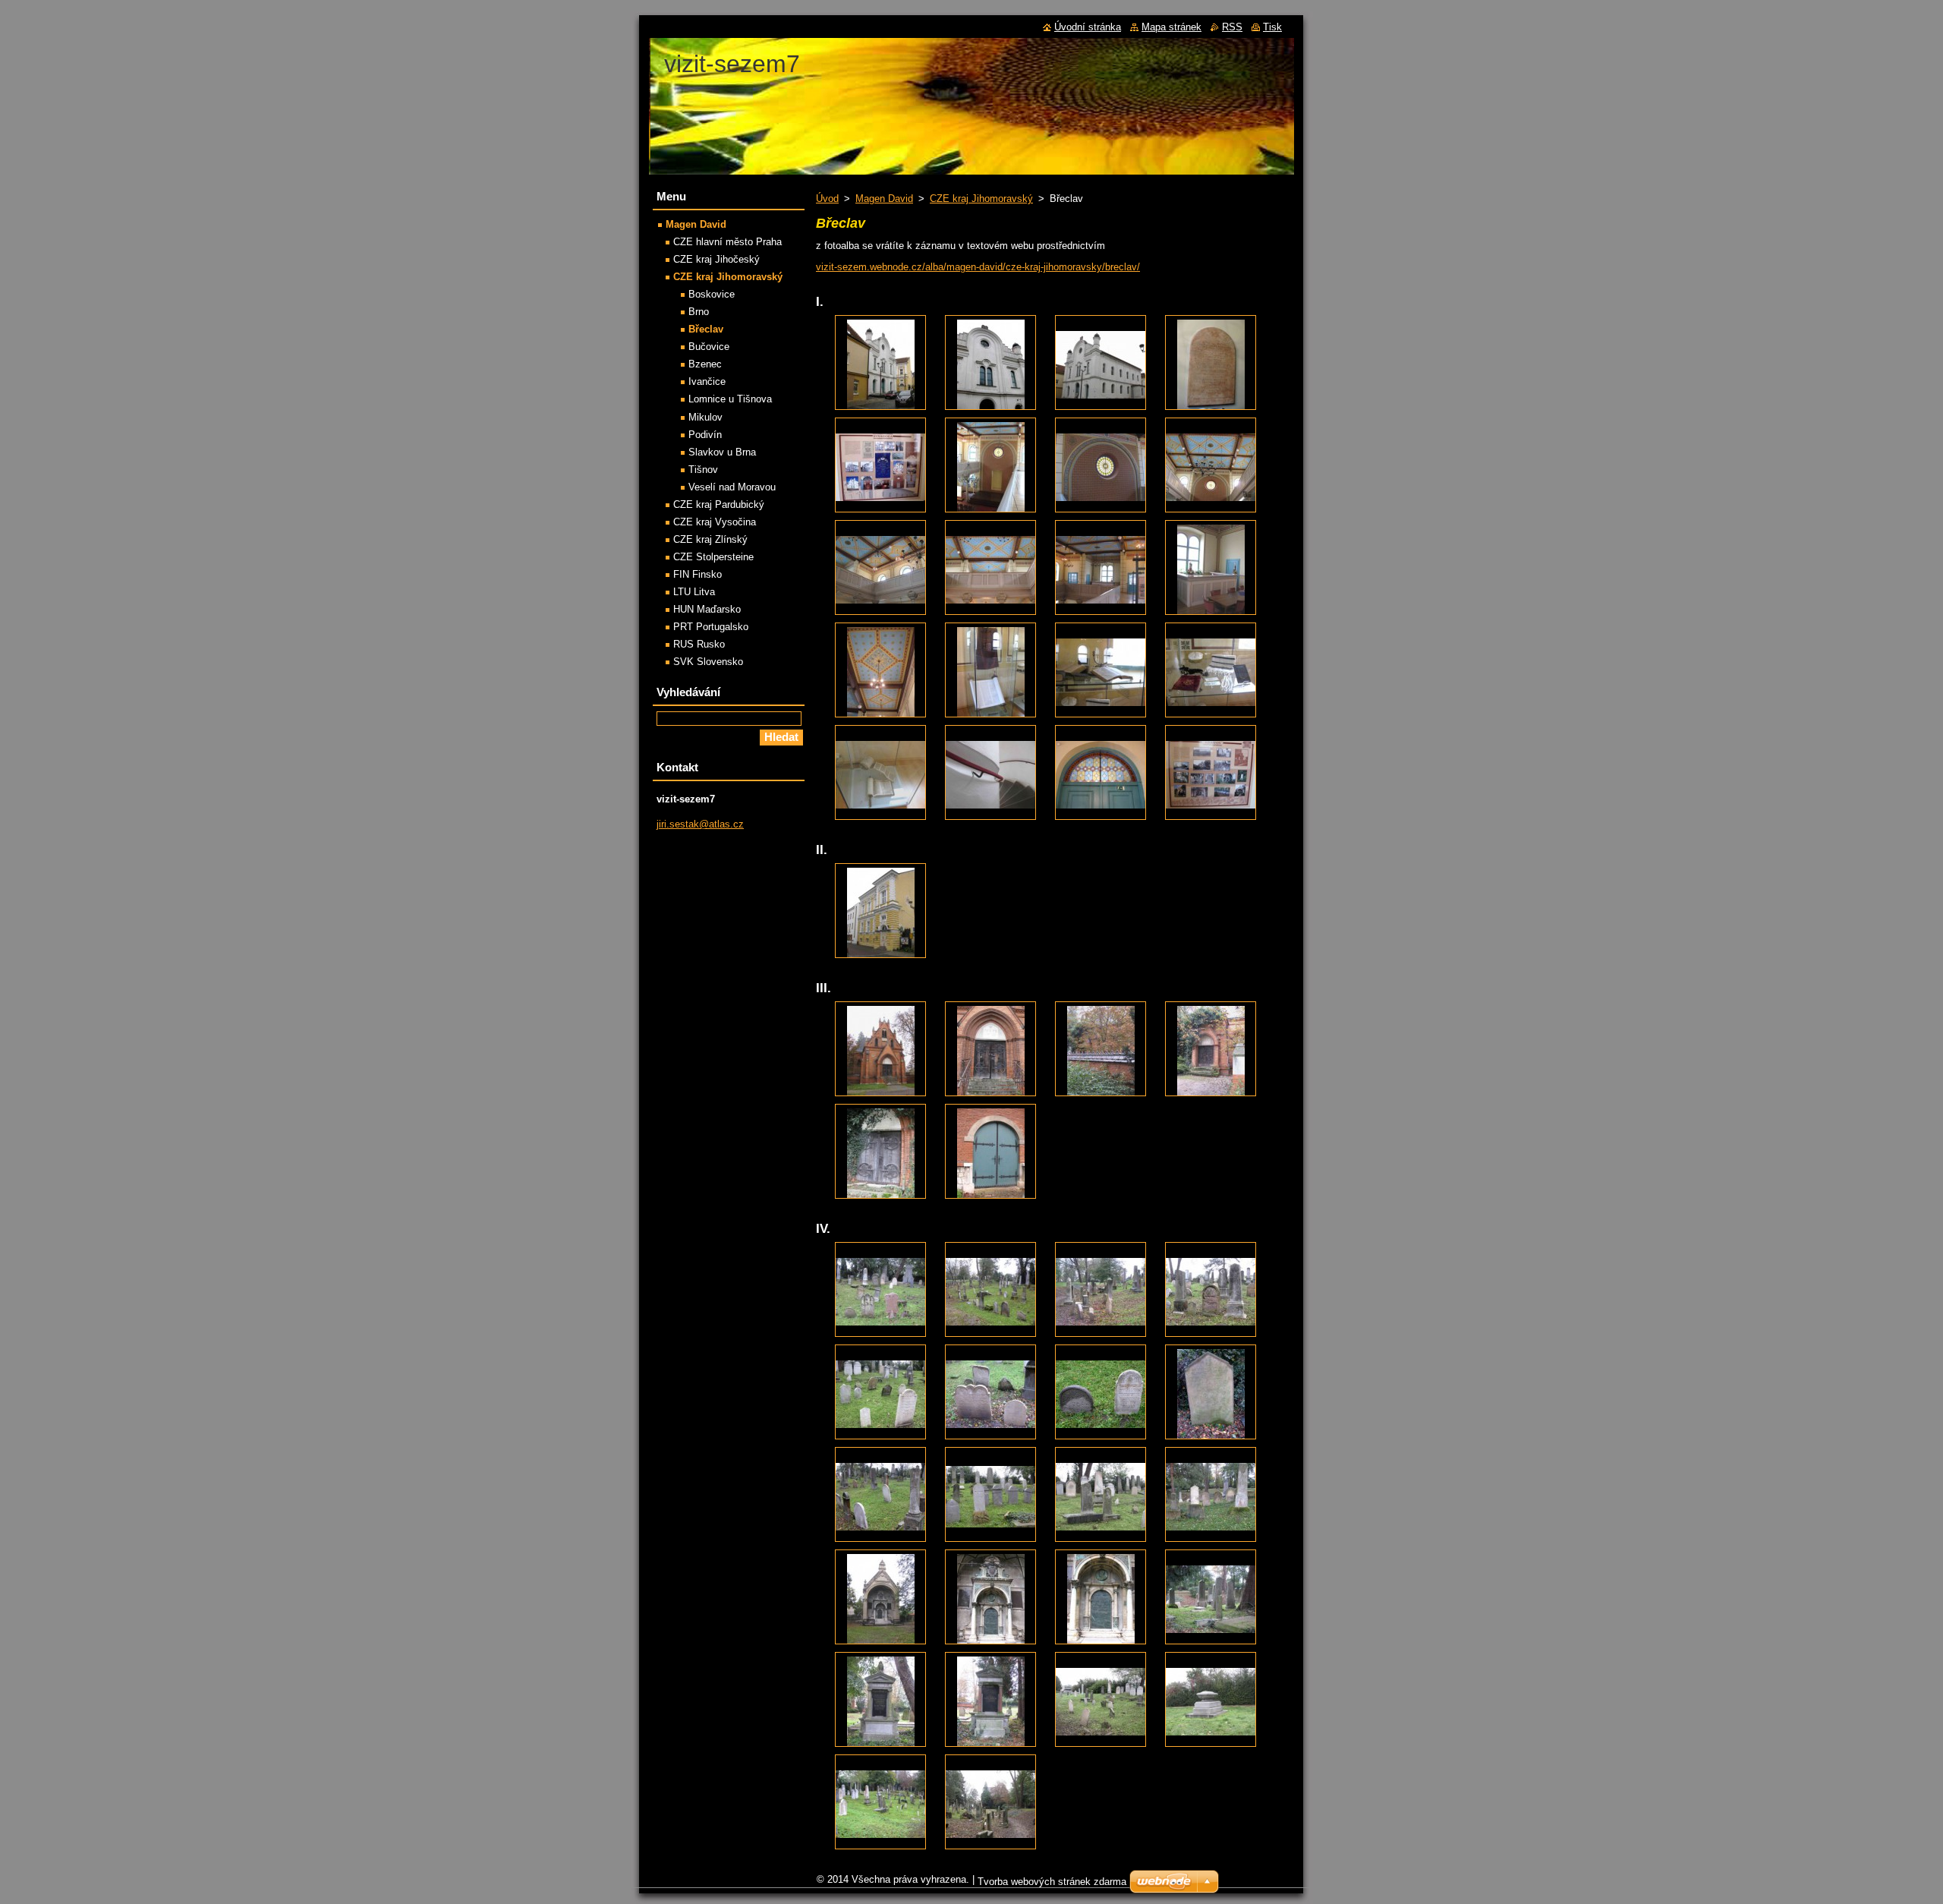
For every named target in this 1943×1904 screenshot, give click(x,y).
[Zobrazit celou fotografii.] (880, 363)
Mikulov (705, 417)
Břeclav (706, 329)
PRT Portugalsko (711, 627)
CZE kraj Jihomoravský (981, 199)
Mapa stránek (1171, 27)
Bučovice (709, 347)
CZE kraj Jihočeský (716, 259)
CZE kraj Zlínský (710, 539)
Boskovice (712, 294)
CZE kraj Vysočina (715, 522)
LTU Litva (694, 592)
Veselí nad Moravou (732, 487)
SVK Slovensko (708, 662)
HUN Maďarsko (707, 609)
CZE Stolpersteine (713, 557)
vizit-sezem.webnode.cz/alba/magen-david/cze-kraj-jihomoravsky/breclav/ (978, 267)
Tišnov (703, 470)
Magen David (884, 199)
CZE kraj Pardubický (719, 504)
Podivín (705, 435)
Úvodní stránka (1088, 27)
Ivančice (707, 381)
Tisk (1272, 27)
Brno (699, 312)
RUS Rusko (699, 644)
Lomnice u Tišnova (730, 399)
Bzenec (705, 364)
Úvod (827, 199)
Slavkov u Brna (722, 452)
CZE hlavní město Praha (727, 242)
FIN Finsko (698, 574)
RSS (1232, 27)
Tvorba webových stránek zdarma (1052, 1882)
